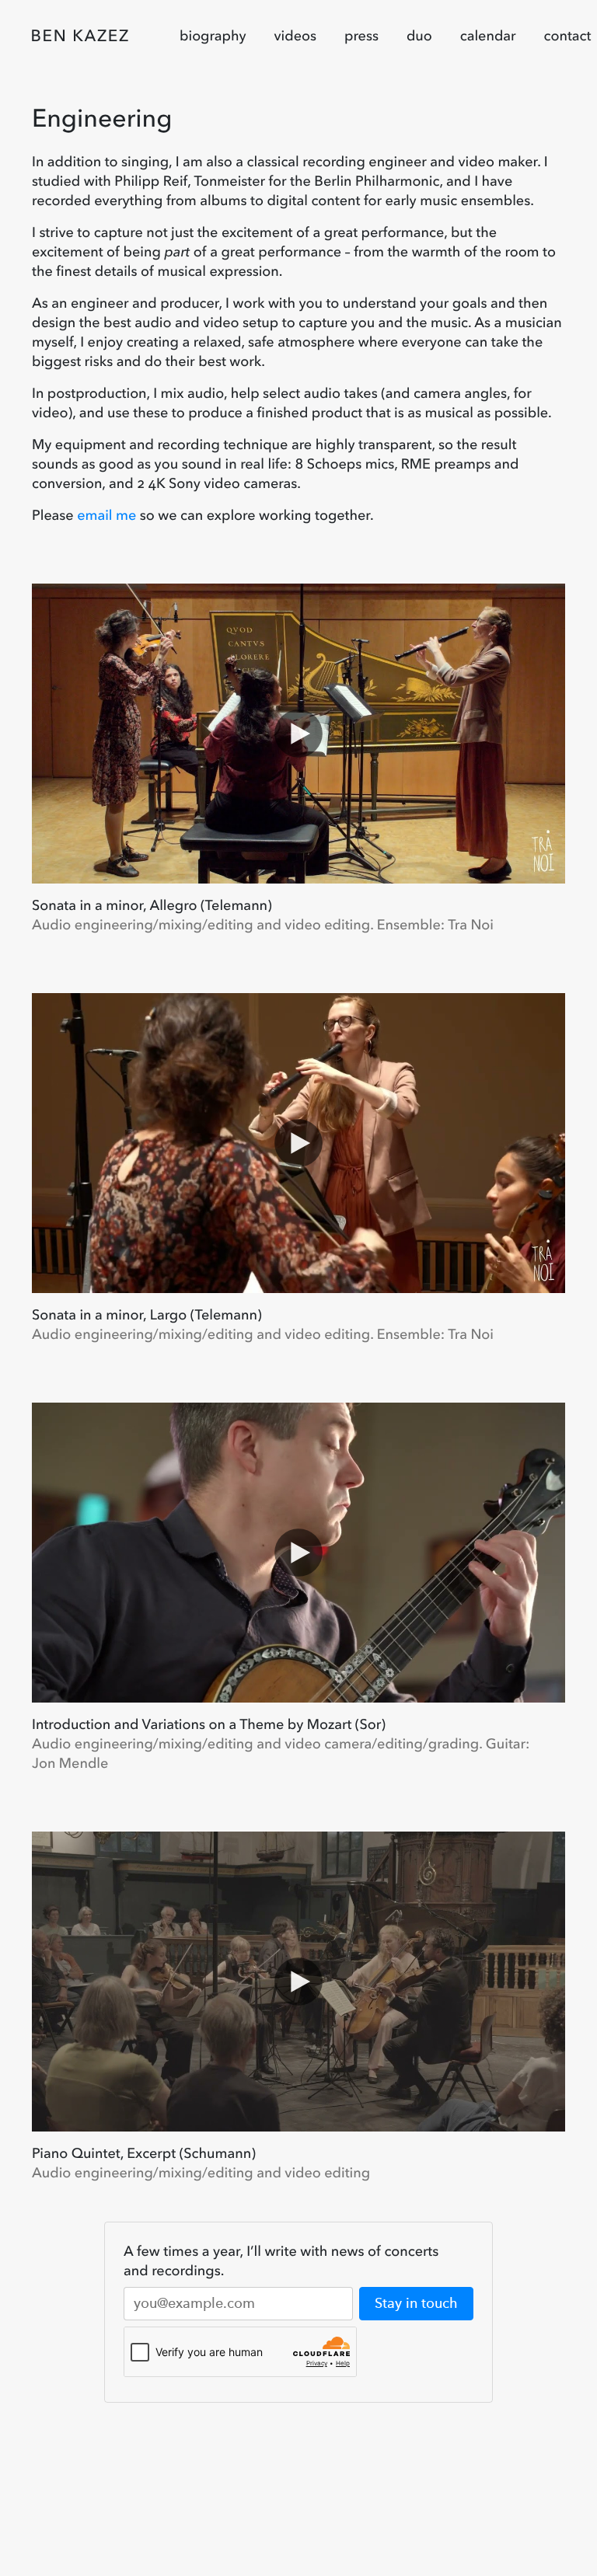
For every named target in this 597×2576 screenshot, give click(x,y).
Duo (419, 36)
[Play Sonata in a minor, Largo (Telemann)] (299, 1143)
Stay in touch (416, 2303)
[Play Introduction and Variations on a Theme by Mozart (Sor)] (299, 1553)
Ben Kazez (80, 36)
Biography (213, 36)
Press (361, 36)
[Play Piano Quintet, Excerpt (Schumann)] (299, 1982)
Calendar (488, 36)
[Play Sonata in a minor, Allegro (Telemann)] (299, 734)
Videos (295, 36)
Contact (568, 36)
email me (106, 515)
